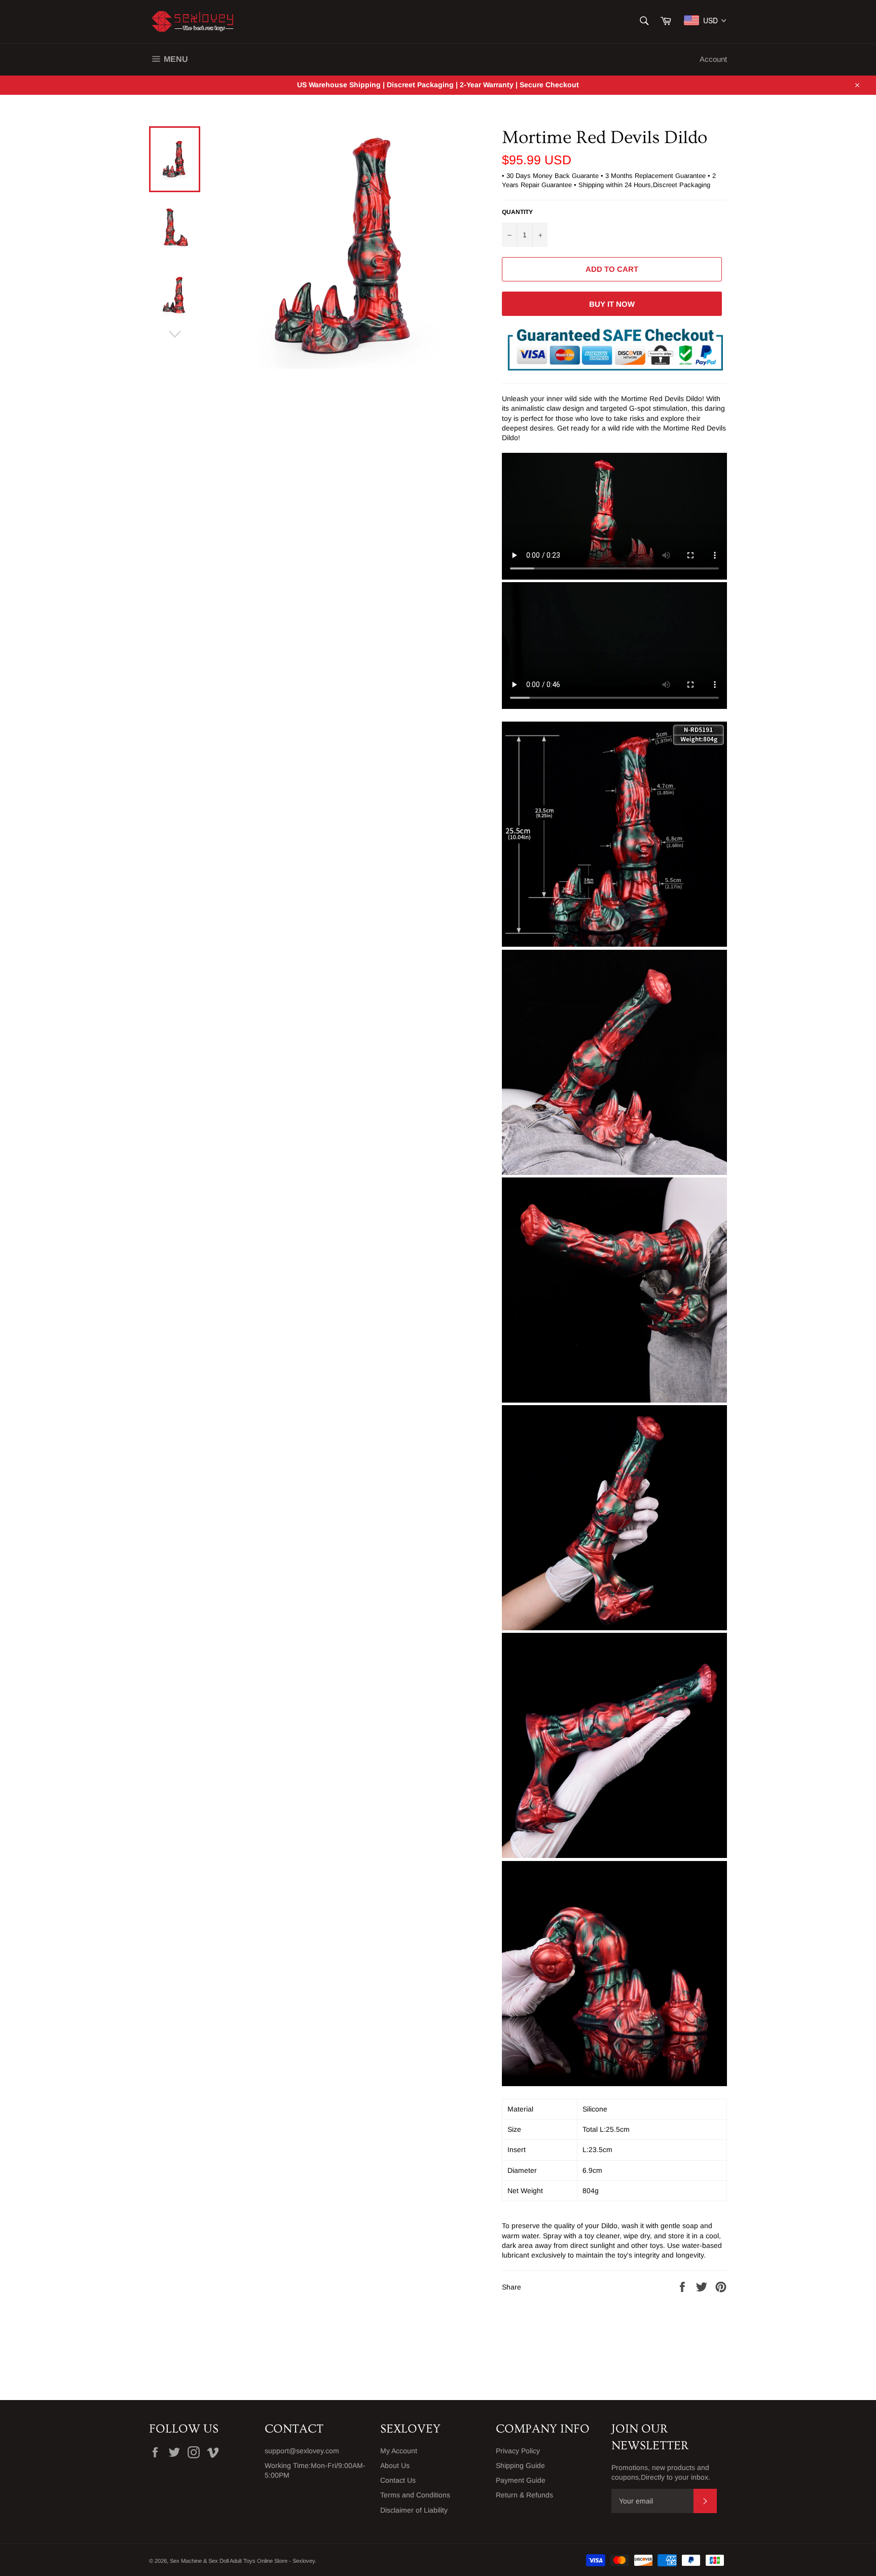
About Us (395, 2465)
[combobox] (705, 20)
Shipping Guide (520, 2465)
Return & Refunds (524, 2495)
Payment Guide (521, 2480)
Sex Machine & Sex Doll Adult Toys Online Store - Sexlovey (242, 2561)
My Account (399, 2451)
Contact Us (398, 2480)
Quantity (517, 212)
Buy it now (612, 304)
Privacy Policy (518, 2451)
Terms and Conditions (415, 2495)
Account (713, 59)
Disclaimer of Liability (414, 2510)
